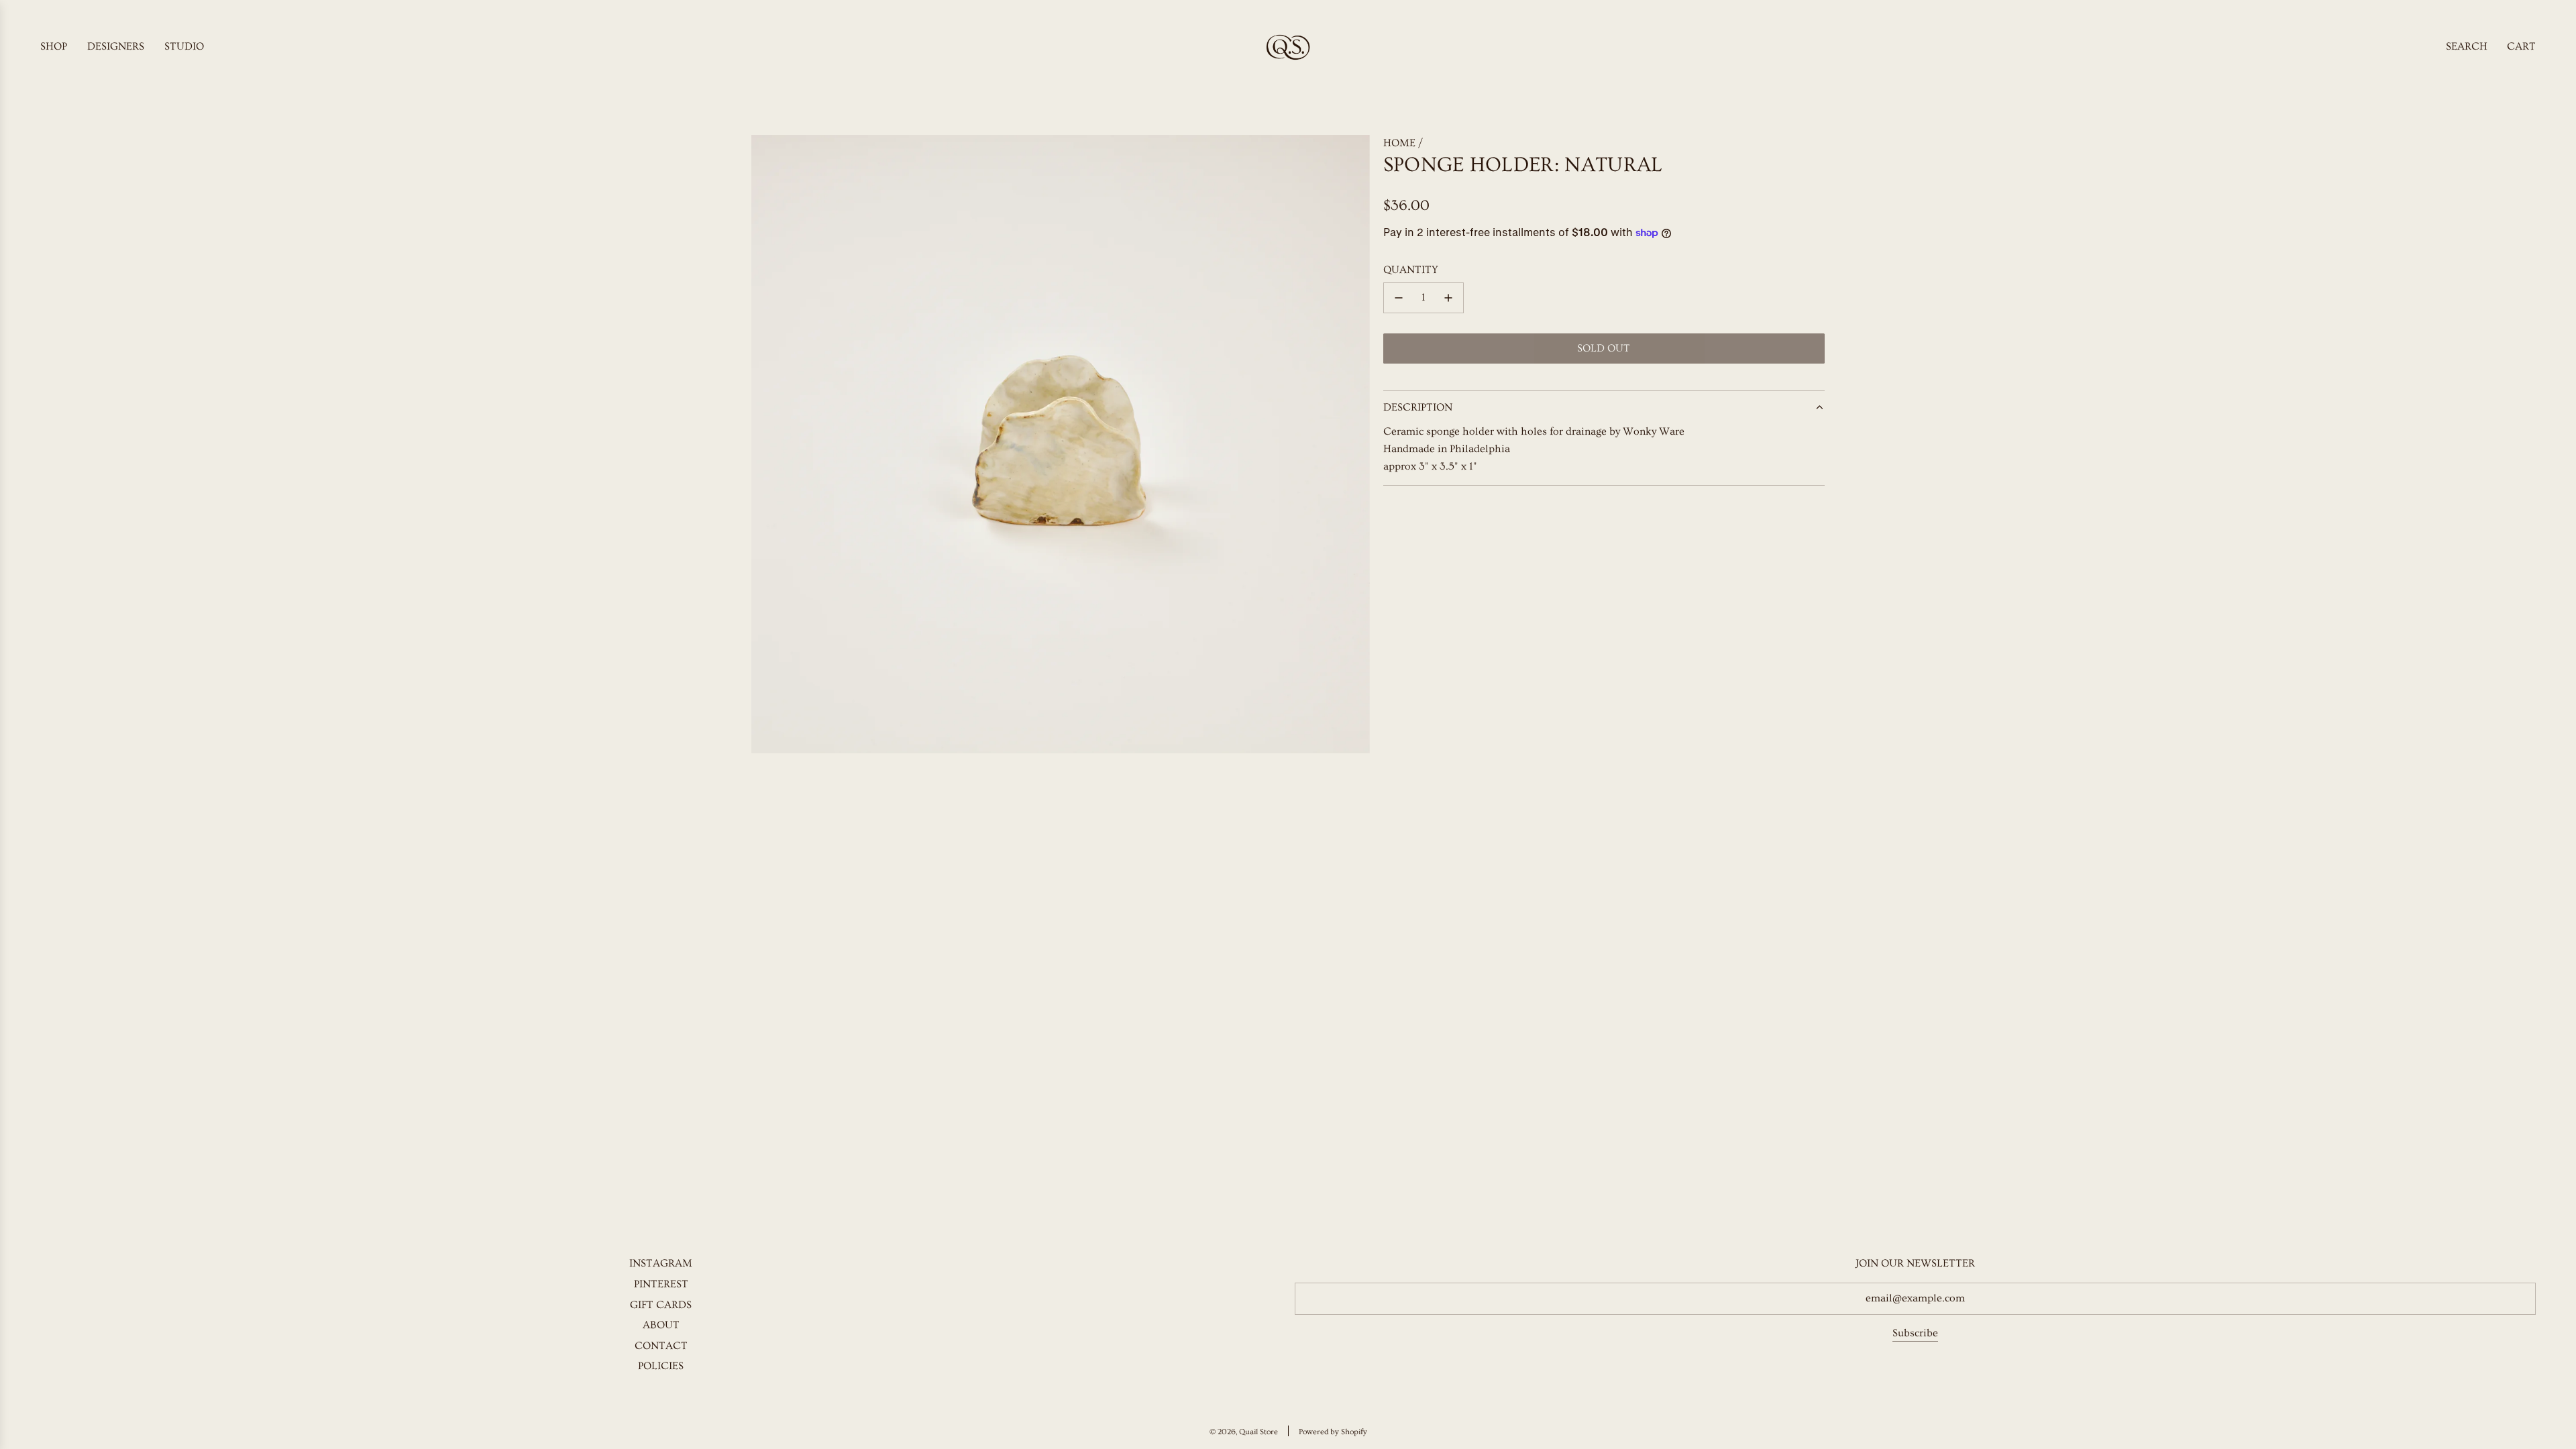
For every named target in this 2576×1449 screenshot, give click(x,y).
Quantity (1411, 270)
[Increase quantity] (1448, 298)
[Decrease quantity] (1399, 298)
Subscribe (1915, 1333)
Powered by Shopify (1333, 1432)
